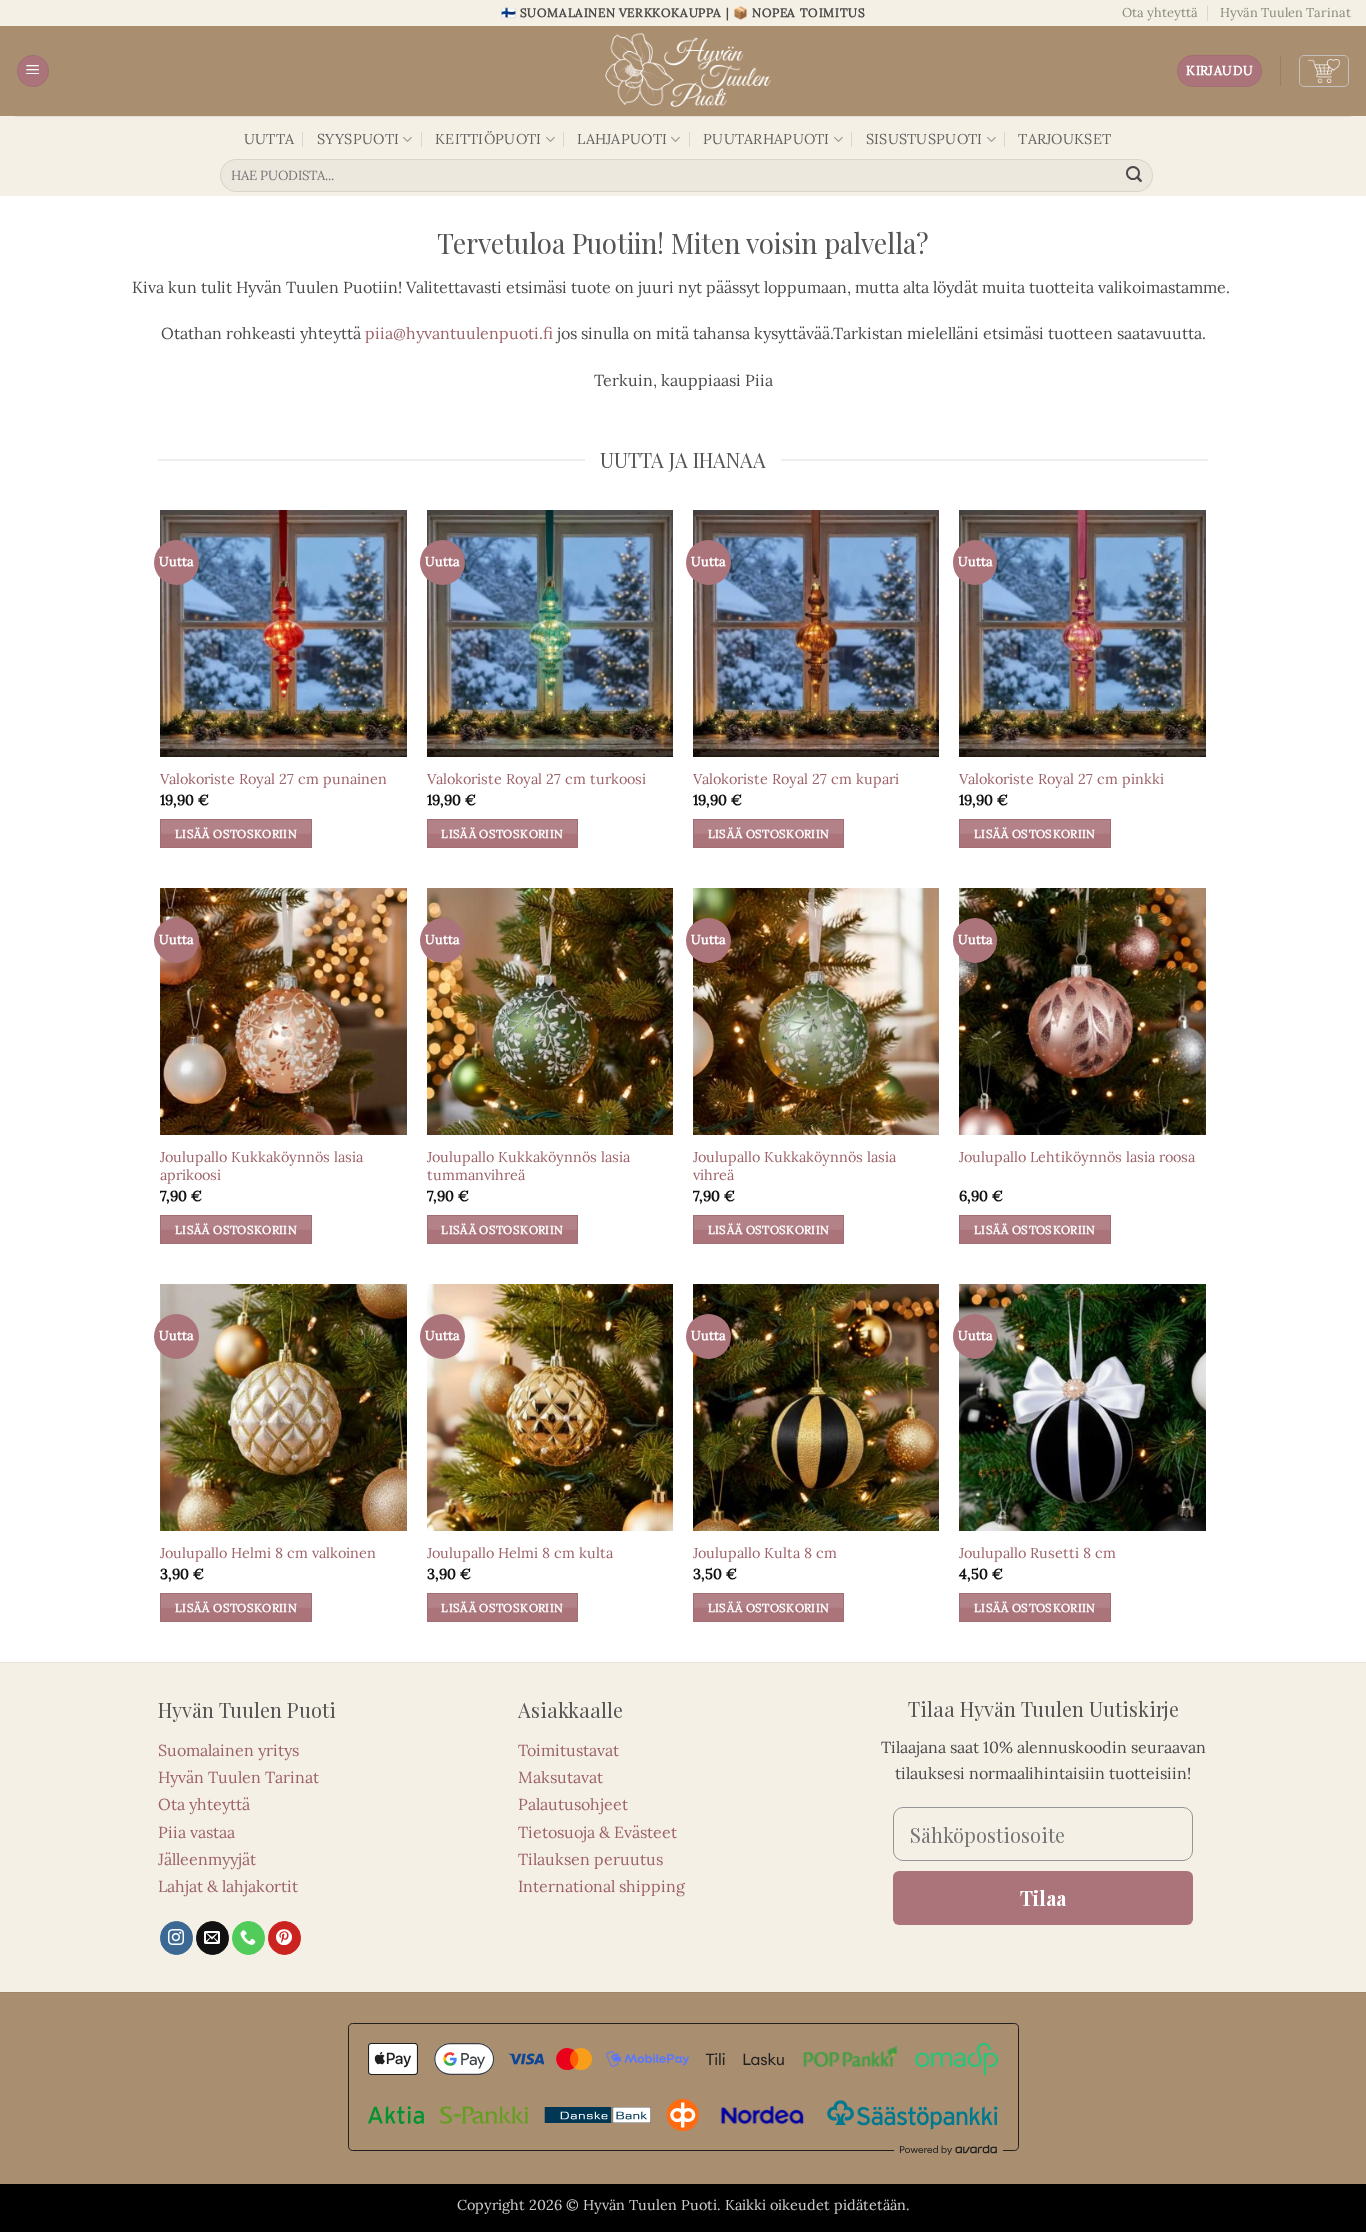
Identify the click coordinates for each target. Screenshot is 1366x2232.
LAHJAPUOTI (622, 139)
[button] (33, 71)
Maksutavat (560, 1777)
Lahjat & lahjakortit (228, 1886)
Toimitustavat (568, 1750)
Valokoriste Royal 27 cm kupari (796, 779)
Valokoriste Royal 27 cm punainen (273, 779)
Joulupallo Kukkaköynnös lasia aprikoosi (261, 1166)
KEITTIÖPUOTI (488, 139)
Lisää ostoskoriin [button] (236, 833)
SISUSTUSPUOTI (924, 139)
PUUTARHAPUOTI (766, 139)
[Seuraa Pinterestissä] (284, 1938)
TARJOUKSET (1064, 139)
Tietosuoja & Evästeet (597, 1832)
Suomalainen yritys (228, 1750)
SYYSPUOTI (358, 139)
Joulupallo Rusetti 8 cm (1037, 1553)
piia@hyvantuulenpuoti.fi (459, 333)
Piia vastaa (196, 1832)
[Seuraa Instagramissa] (176, 1938)
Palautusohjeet (573, 1804)
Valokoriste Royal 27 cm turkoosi (536, 779)
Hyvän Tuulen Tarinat (1285, 12)
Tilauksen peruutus (590, 1859)
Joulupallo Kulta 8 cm (765, 1553)
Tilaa (1043, 1897)
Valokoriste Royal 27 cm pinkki (1061, 779)
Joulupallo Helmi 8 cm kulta (520, 1553)
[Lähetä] (1135, 176)
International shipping (601, 1886)
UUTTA (269, 139)
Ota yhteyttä (1160, 12)
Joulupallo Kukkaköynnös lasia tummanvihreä (528, 1166)
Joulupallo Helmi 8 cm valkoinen (268, 1553)
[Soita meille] (248, 1938)
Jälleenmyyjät (207, 1859)
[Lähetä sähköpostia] (212, 1938)
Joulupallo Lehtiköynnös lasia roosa (1077, 1157)
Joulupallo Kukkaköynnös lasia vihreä (794, 1166)
